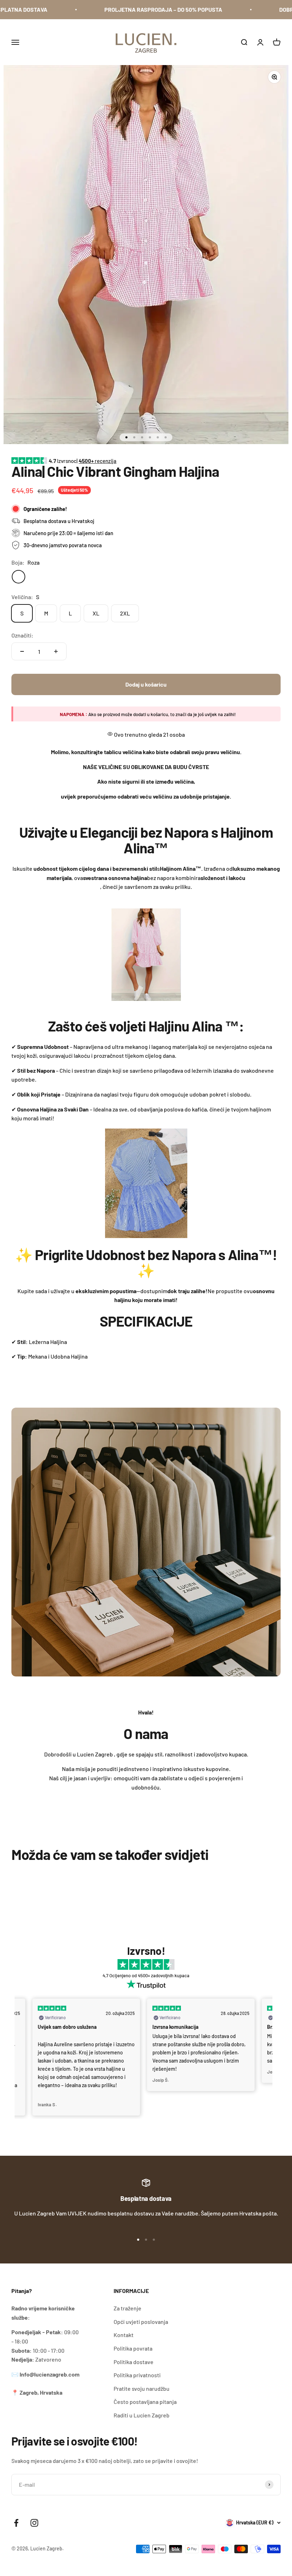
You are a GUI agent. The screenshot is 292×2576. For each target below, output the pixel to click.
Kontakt (124, 2335)
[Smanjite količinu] (22, 651)
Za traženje (127, 2308)
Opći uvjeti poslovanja (141, 2322)
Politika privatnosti (137, 2375)
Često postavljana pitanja (145, 2402)
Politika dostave (134, 2362)
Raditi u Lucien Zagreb (142, 2415)
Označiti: (22, 635)
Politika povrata (133, 2348)
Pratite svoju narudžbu (142, 2388)
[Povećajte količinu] (56, 651)
